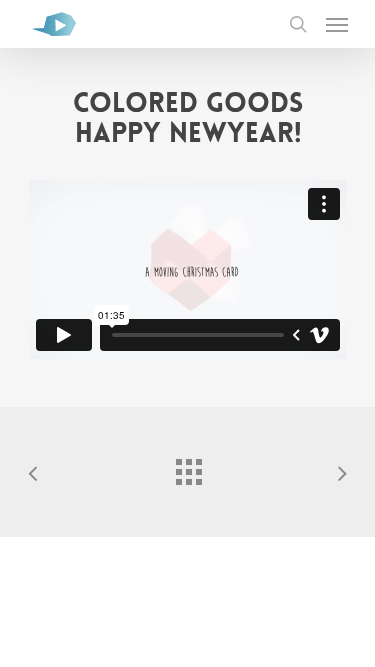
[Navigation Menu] (337, 24)
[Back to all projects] (188, 467)
